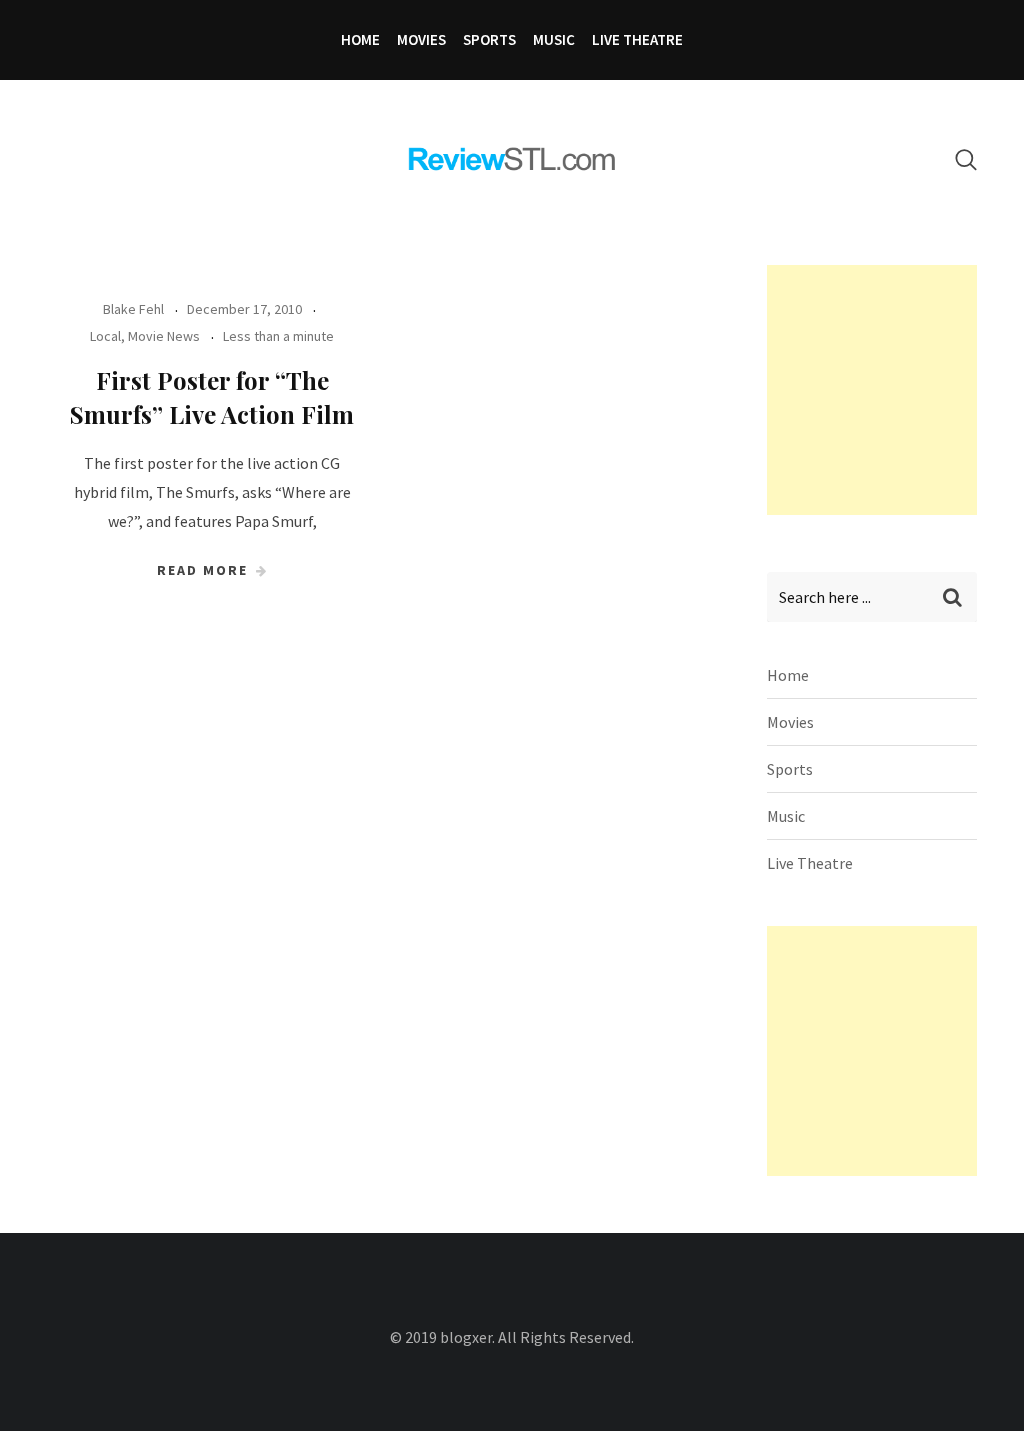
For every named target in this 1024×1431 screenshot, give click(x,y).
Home (360, 39)
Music (554, 39)
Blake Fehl (133, 309)
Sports (489, 39)
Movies (421, 39)
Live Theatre (637, 39)
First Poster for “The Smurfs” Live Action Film (212, 397)
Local (105, 336)
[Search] (966, 159)
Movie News (164, 336)
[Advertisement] (895, 390)
